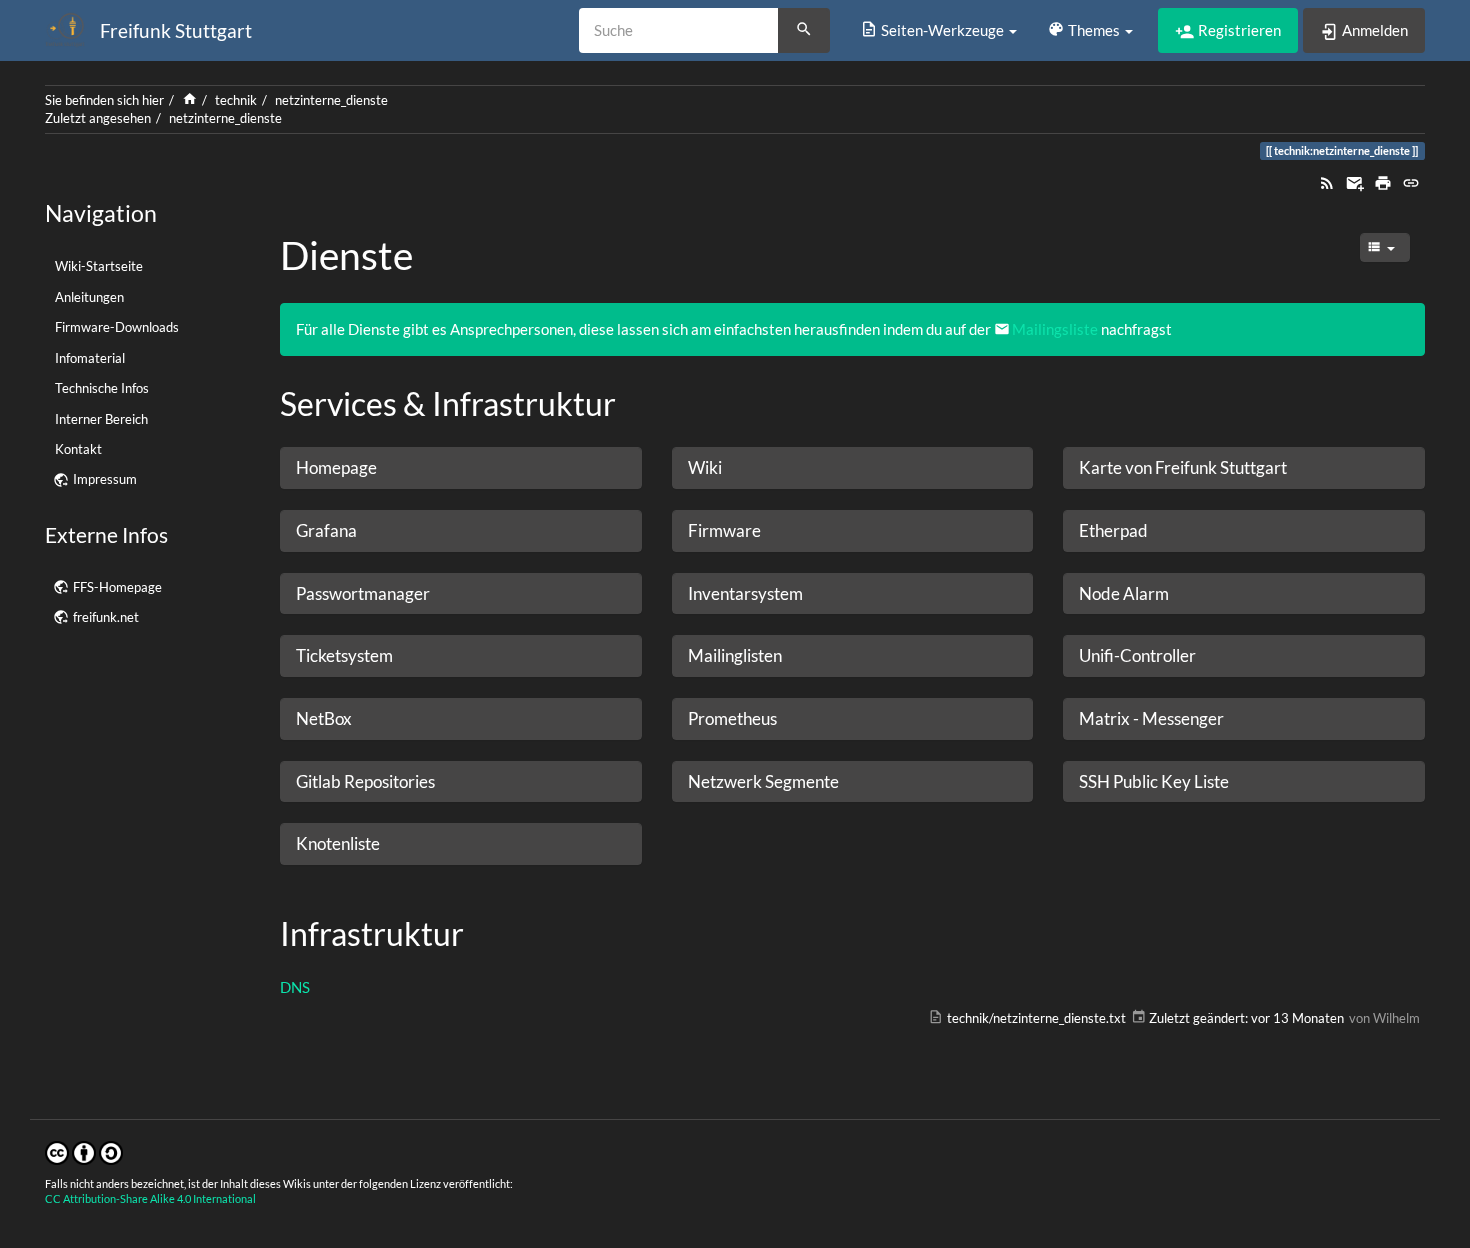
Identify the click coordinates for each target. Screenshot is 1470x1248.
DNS (295, 987)
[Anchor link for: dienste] (432, 252)
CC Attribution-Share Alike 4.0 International (150, 1198)
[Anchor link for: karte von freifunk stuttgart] (1295, 466)
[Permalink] (1411, 181)
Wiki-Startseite (99, 266)
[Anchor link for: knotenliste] (388, 842)
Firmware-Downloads (117, 327)
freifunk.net (106, 617)
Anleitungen (89, 297)
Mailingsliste (1055, 329)
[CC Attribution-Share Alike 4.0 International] (84, 1151)
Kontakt (78, 449)
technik (236, 100)
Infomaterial (90, 358)
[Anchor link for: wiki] (730, 466)
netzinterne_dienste (331, 100)
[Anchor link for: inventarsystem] (811, 592)
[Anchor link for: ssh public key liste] (1237, 780)
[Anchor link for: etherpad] (1156, 529)
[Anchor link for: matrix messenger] (1232, 717)
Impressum (105, 479)
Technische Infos (102, 388)
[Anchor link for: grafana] (365, 529)
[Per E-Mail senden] (1355, 181)
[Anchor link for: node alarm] (1177, 592)
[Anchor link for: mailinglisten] (790, 654)
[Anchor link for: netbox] (360, 717)
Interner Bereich (101, 419)
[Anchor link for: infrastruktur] (480, 932)
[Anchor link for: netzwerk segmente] (847, 780)
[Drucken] (1383, 181)
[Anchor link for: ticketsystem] (401, 654)
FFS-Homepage (117, 587)
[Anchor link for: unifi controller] (1204, 654)
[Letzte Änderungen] (1327, 181)
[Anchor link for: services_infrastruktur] (632, 402)
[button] (938, 30)
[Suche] (804, 31)
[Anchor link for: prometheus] (785, 717)
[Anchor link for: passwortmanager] (438, 592)
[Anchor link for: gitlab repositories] (443, 780)
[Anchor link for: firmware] (769, 529)
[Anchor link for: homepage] (385, 466)
